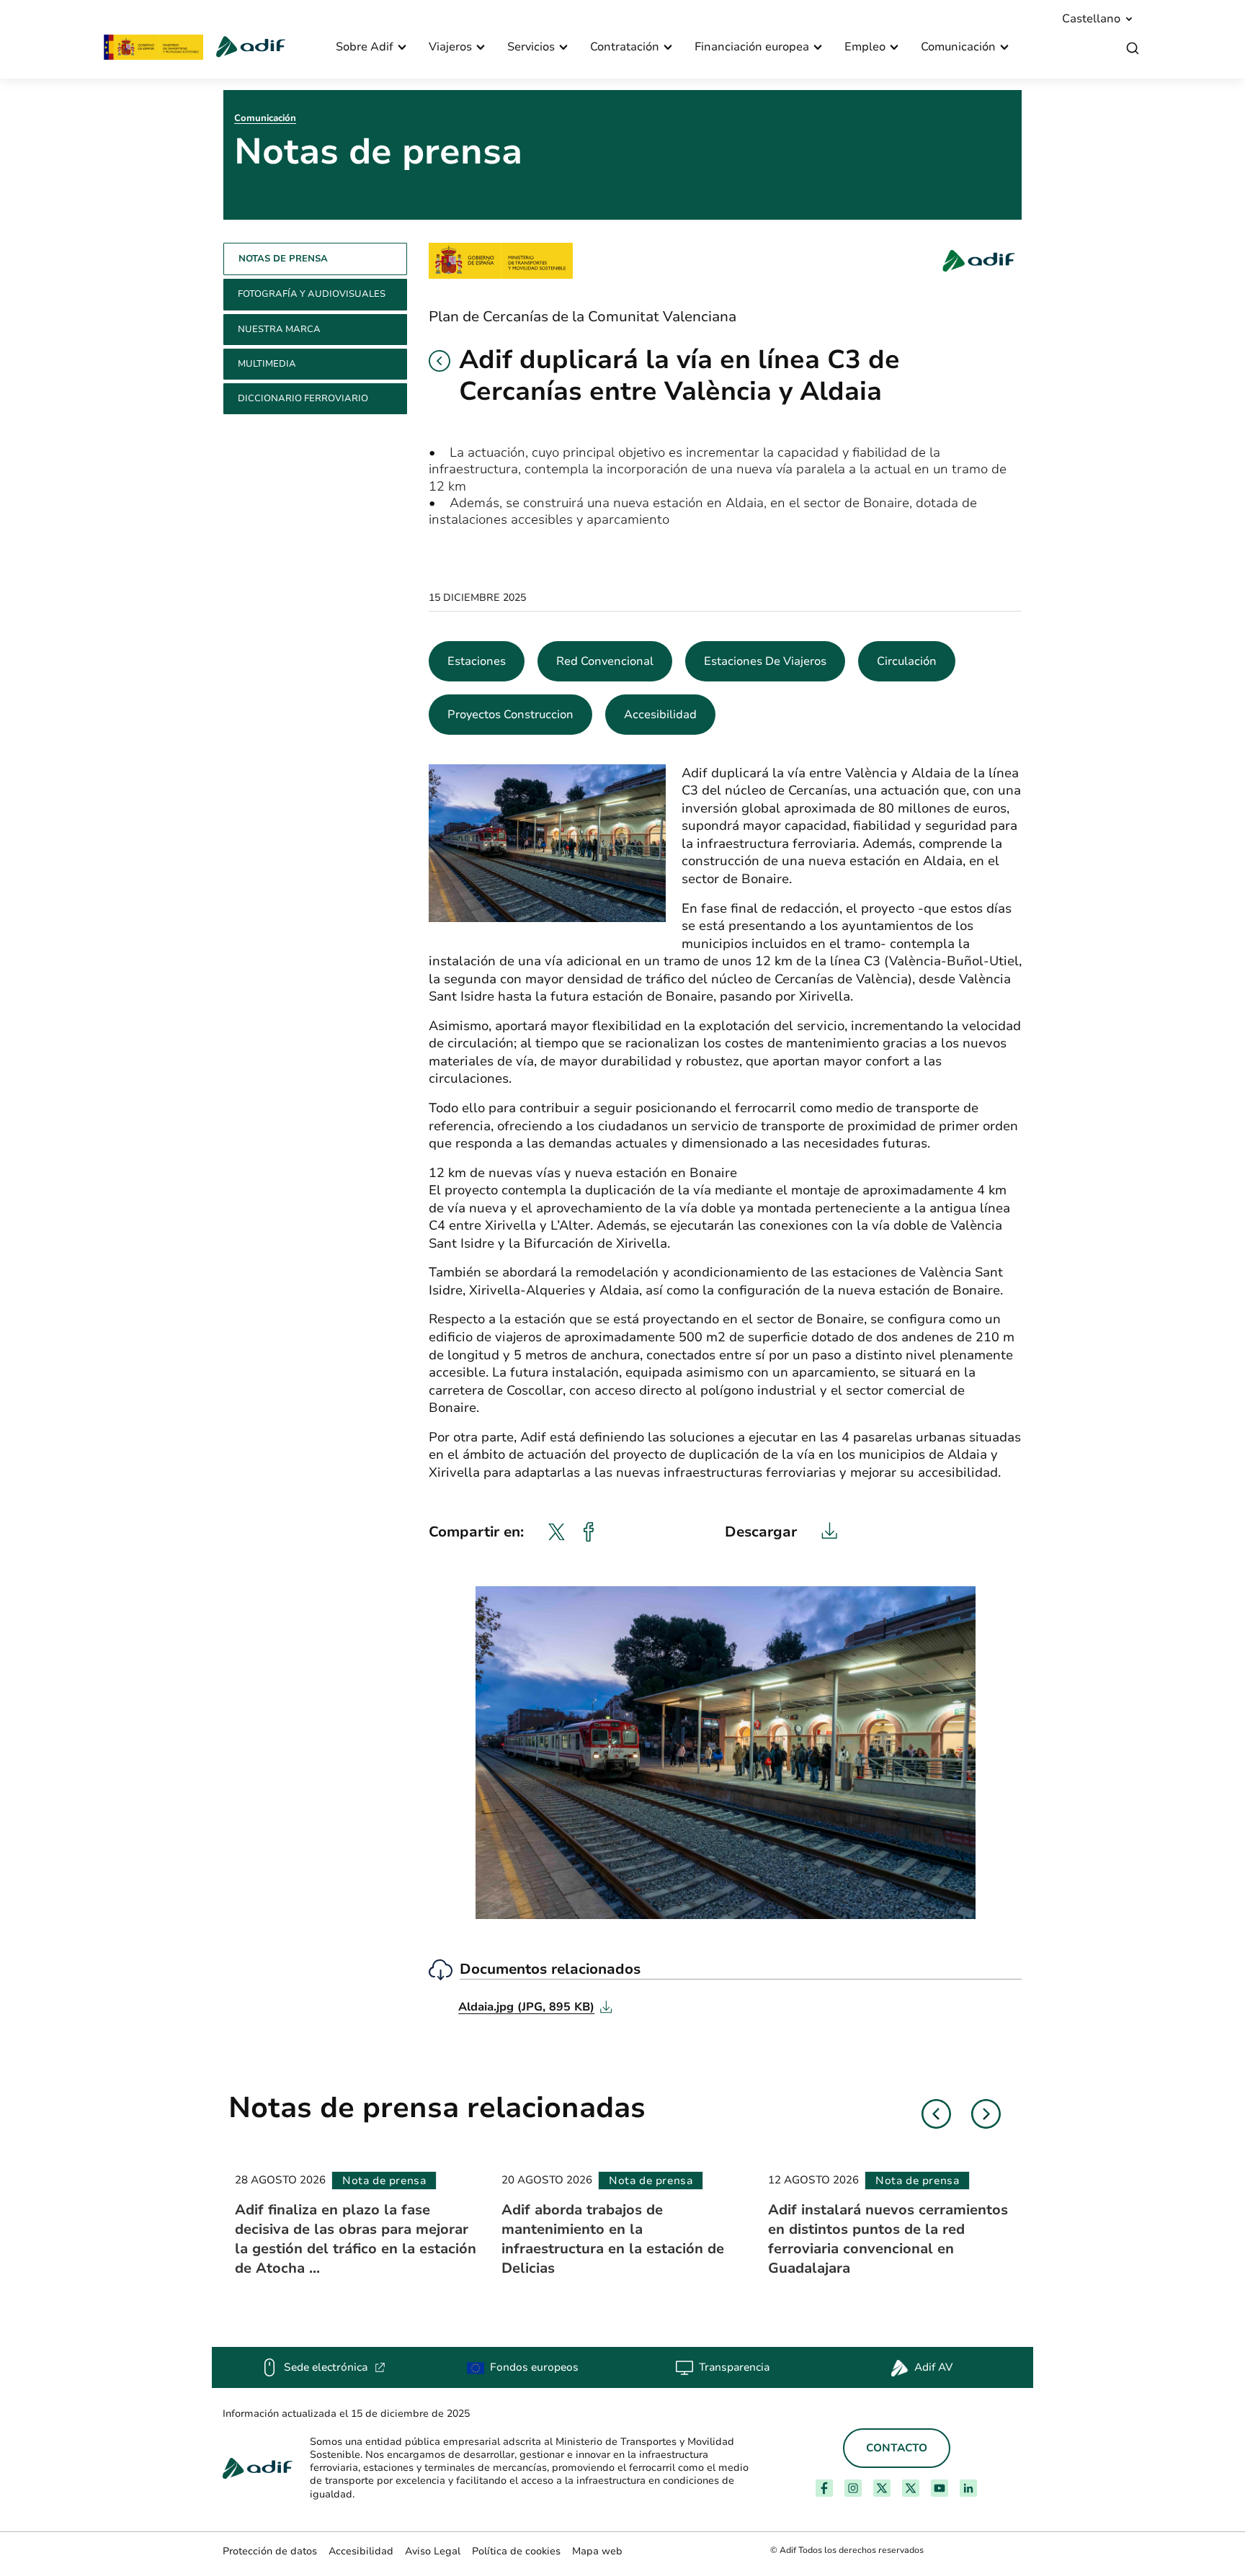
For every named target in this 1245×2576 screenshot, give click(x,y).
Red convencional (605, 661)
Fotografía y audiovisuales (312, 294)
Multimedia (267, 364)
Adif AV (933, 2367)
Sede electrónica (335, 2367)
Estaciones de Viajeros (765, 661)
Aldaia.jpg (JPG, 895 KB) (535, 2007)
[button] (439, 361)
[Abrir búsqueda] (1133, 49)
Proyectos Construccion (510, 715)
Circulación (907, 661)
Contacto (897, 2448)
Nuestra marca (279, 329)
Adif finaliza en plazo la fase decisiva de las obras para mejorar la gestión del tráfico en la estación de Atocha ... (356, 2239)
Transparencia (734, 2367)
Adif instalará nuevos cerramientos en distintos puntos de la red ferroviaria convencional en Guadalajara (888, 2239)
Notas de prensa (283, 259)
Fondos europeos (534, 2367)
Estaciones (477, 661)
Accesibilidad (660, 715)
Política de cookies (516, 2551)
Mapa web (597, 2551)
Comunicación (265, 118)
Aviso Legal (433, 2551)
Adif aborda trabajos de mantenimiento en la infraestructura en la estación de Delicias (613, 2239)
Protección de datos (270, 2551)
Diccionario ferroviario (303, 398)
